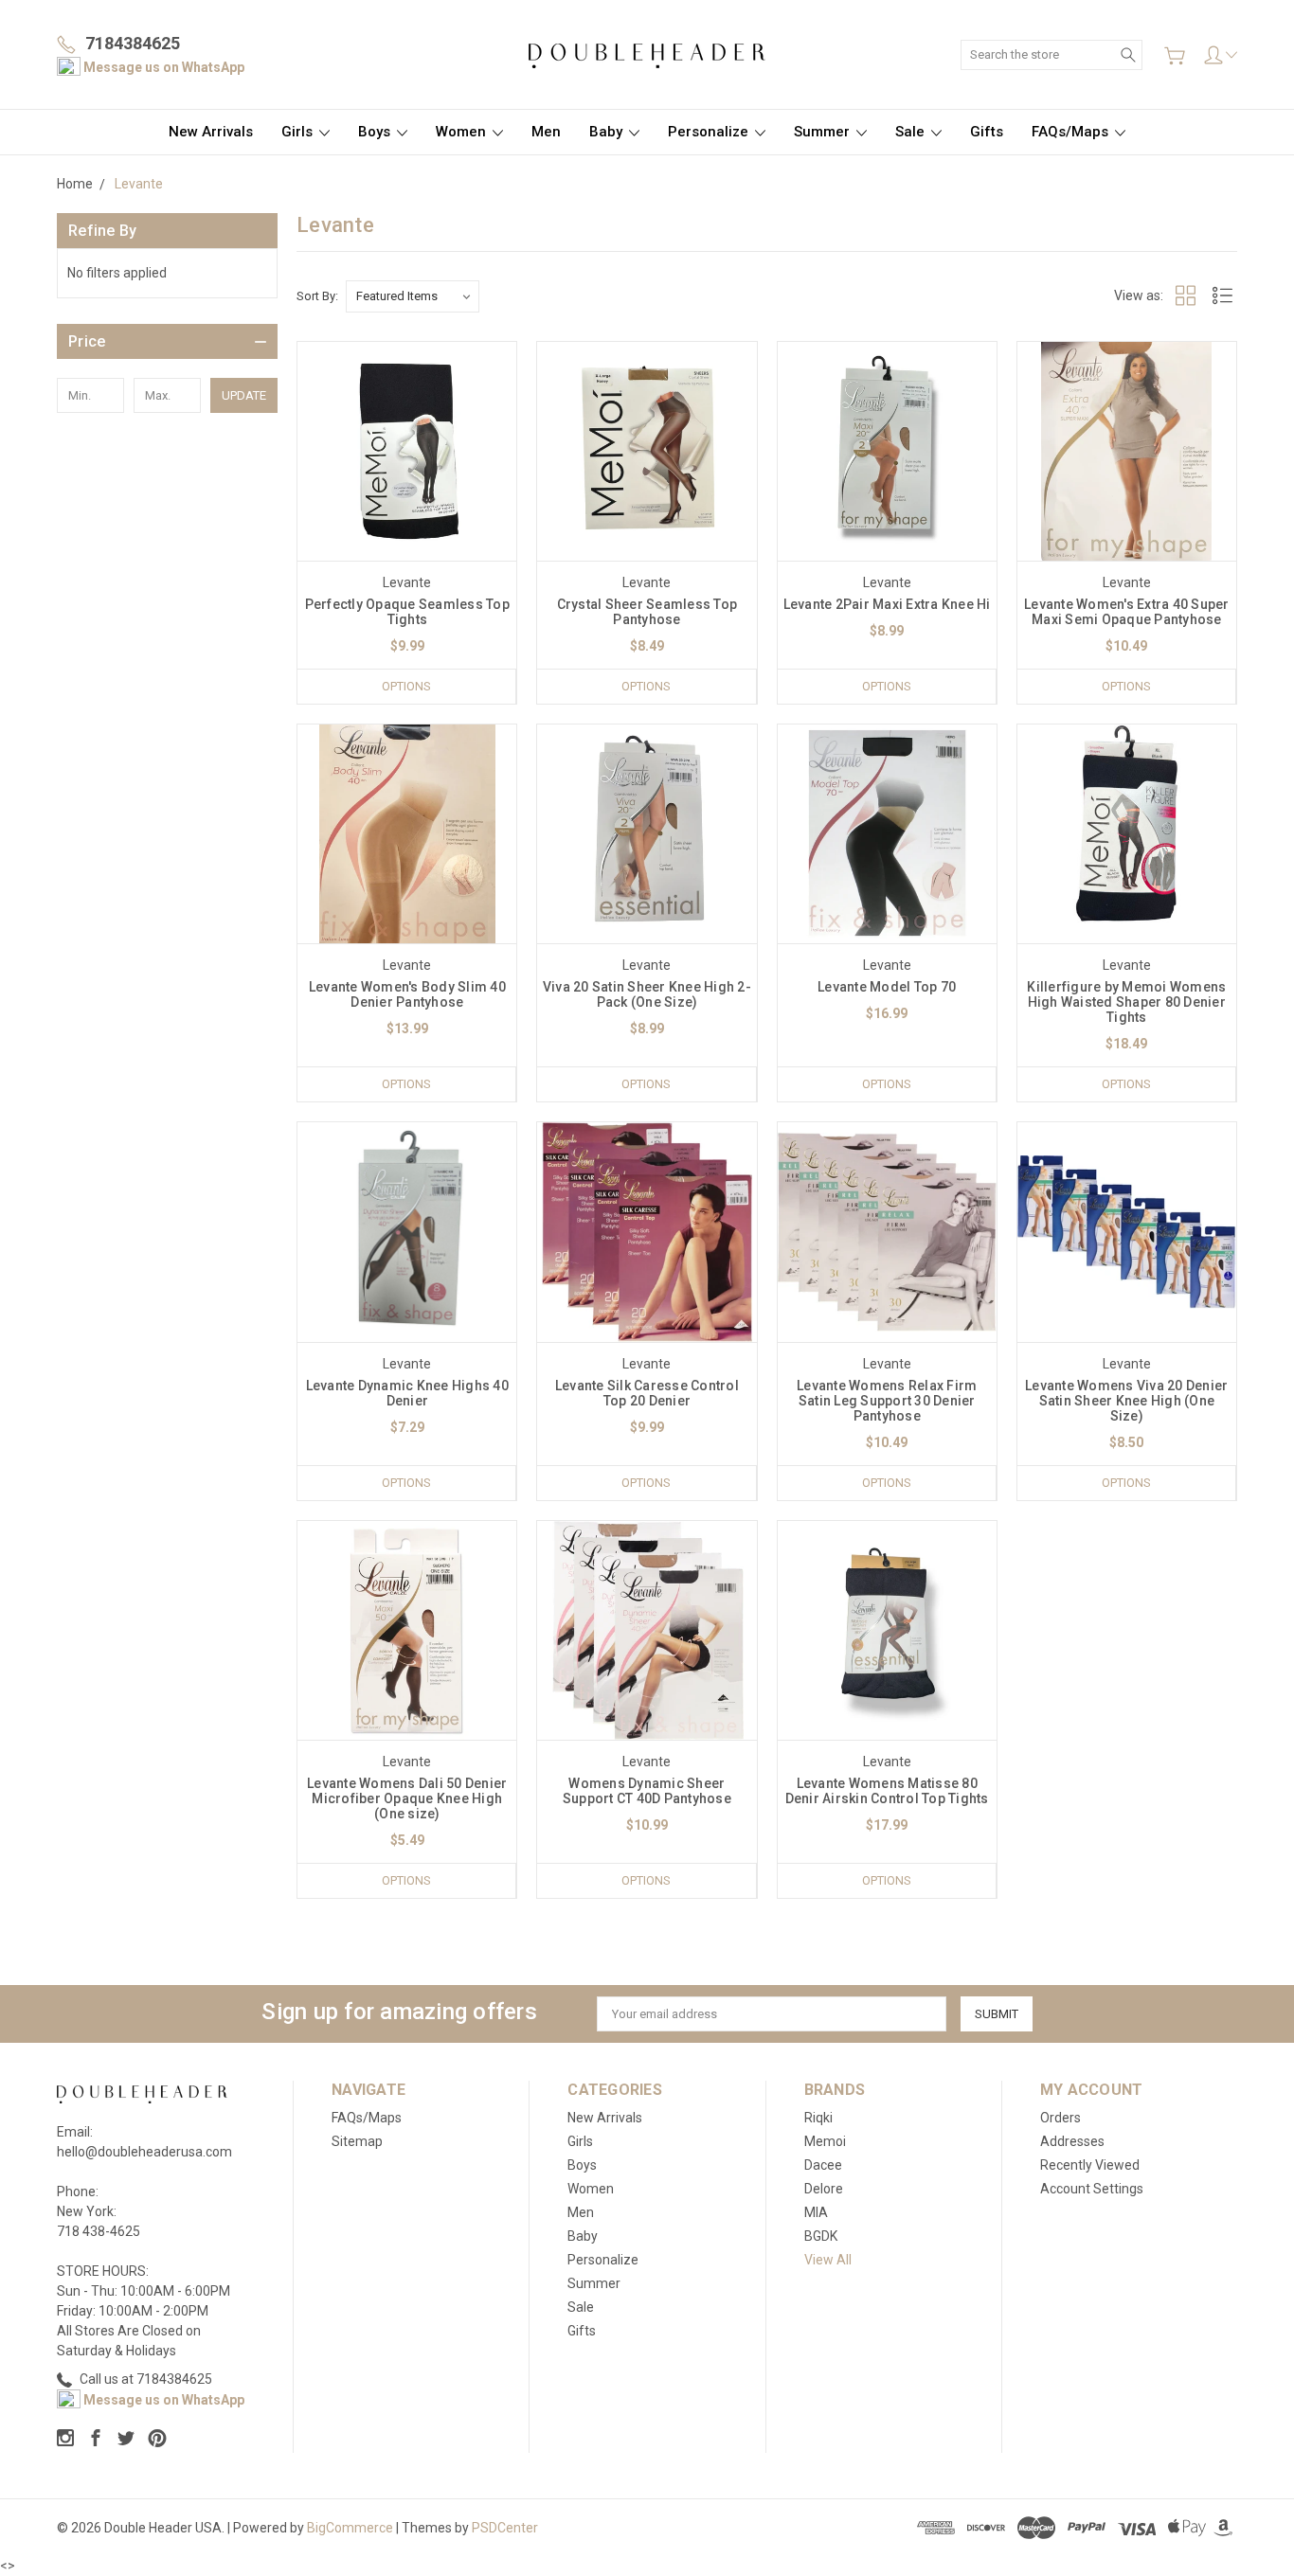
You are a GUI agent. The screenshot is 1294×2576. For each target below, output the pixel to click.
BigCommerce (350, 2528)
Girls (299, 132)
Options (406, 686)
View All (828, 2260)
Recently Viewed (1090, 2165)
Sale (912, 132)
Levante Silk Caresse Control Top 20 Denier (647, 1393)
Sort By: (317, 296)
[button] (167, 341)
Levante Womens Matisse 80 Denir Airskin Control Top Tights (887, 1791)
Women (463, 132)
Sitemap (357, 2141)
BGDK (821, 2236)
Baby (608, 132)
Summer (824, 132)
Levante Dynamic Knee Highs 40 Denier (407, 1393)
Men (546, 132)
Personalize (710, 132)
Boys (376, 132)
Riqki (818, 2118)
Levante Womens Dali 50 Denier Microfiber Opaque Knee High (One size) (407, 1798)
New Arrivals (211, 132)
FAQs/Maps (1072, 132)
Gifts (987, 132)
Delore (824, 2189)
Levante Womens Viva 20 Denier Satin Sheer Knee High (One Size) (1126, 1401)
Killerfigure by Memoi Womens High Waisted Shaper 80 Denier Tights (1126, 1002)
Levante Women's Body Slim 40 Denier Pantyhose (407, 994)
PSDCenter (505, 2528)
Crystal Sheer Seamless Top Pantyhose (647, 612)
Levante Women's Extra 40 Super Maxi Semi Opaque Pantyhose (1127, 612)
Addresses (1072, 2141)
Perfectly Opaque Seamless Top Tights (407, 612)
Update (244, 395)
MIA (816, 2212)
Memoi (825, 2141)
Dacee (823, 2165)
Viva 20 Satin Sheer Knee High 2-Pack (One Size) (647, 994)
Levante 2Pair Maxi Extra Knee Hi (887, 604)
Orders (1060, 2118)
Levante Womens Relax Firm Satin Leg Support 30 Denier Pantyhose (887, 1401)
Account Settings (1092, 2189)
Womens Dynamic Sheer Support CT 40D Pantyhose (647, 1791)
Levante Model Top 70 (887, 987)
